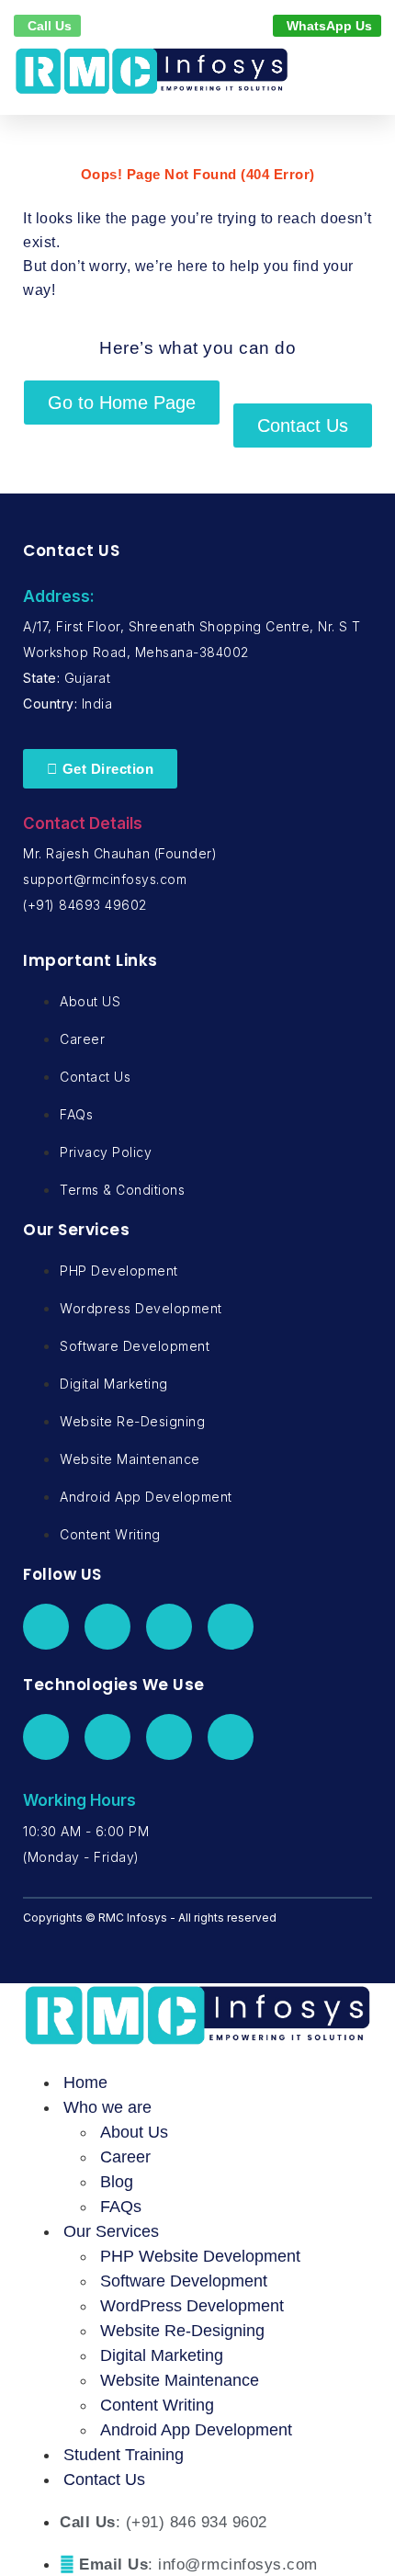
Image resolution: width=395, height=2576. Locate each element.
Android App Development (196, 2430)
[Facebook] (46, 1627)
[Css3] (231, 1737)
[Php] (46, 1737)
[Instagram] (231, 1627)
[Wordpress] (107, 1737)
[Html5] (169, 1737)
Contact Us (104, 2480)
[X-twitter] (107, 1627)
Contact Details (83, 823)
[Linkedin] (169, 1627)
